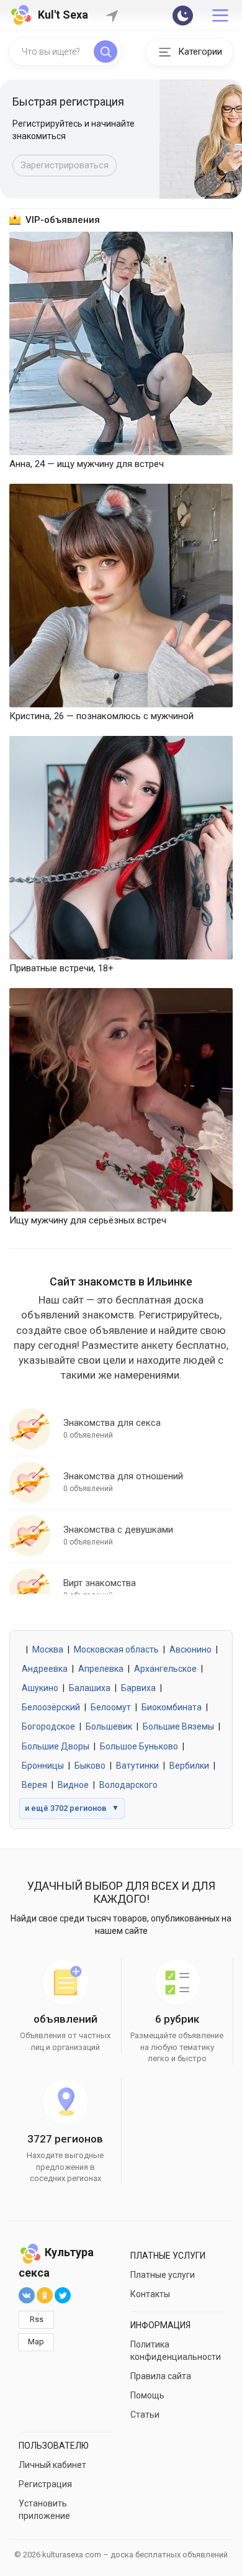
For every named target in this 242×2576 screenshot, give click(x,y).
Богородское (48, 1726)
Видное (73, 1785)
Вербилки (189, 1766)
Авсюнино (190, 1649)
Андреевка (45, 1669)
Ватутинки (137, 1766)
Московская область (116, 1649)
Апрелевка (101, 1669)
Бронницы (43, 1766)
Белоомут (111, 1707)
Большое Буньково (139, 1746)
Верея (34, 1785)
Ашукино (40, 1688)
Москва (48, 1649)
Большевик (109, 1726)
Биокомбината (172, 1707)
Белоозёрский (51, 1707)
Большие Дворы (56, 1746)
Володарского (128, 1785)
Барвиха (138, 1688)
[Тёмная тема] (183, 16)
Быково (90, 1766)
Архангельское (165, 1669)
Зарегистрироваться (65, 165)
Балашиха (90, 1688)
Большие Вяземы (178, 1726)
